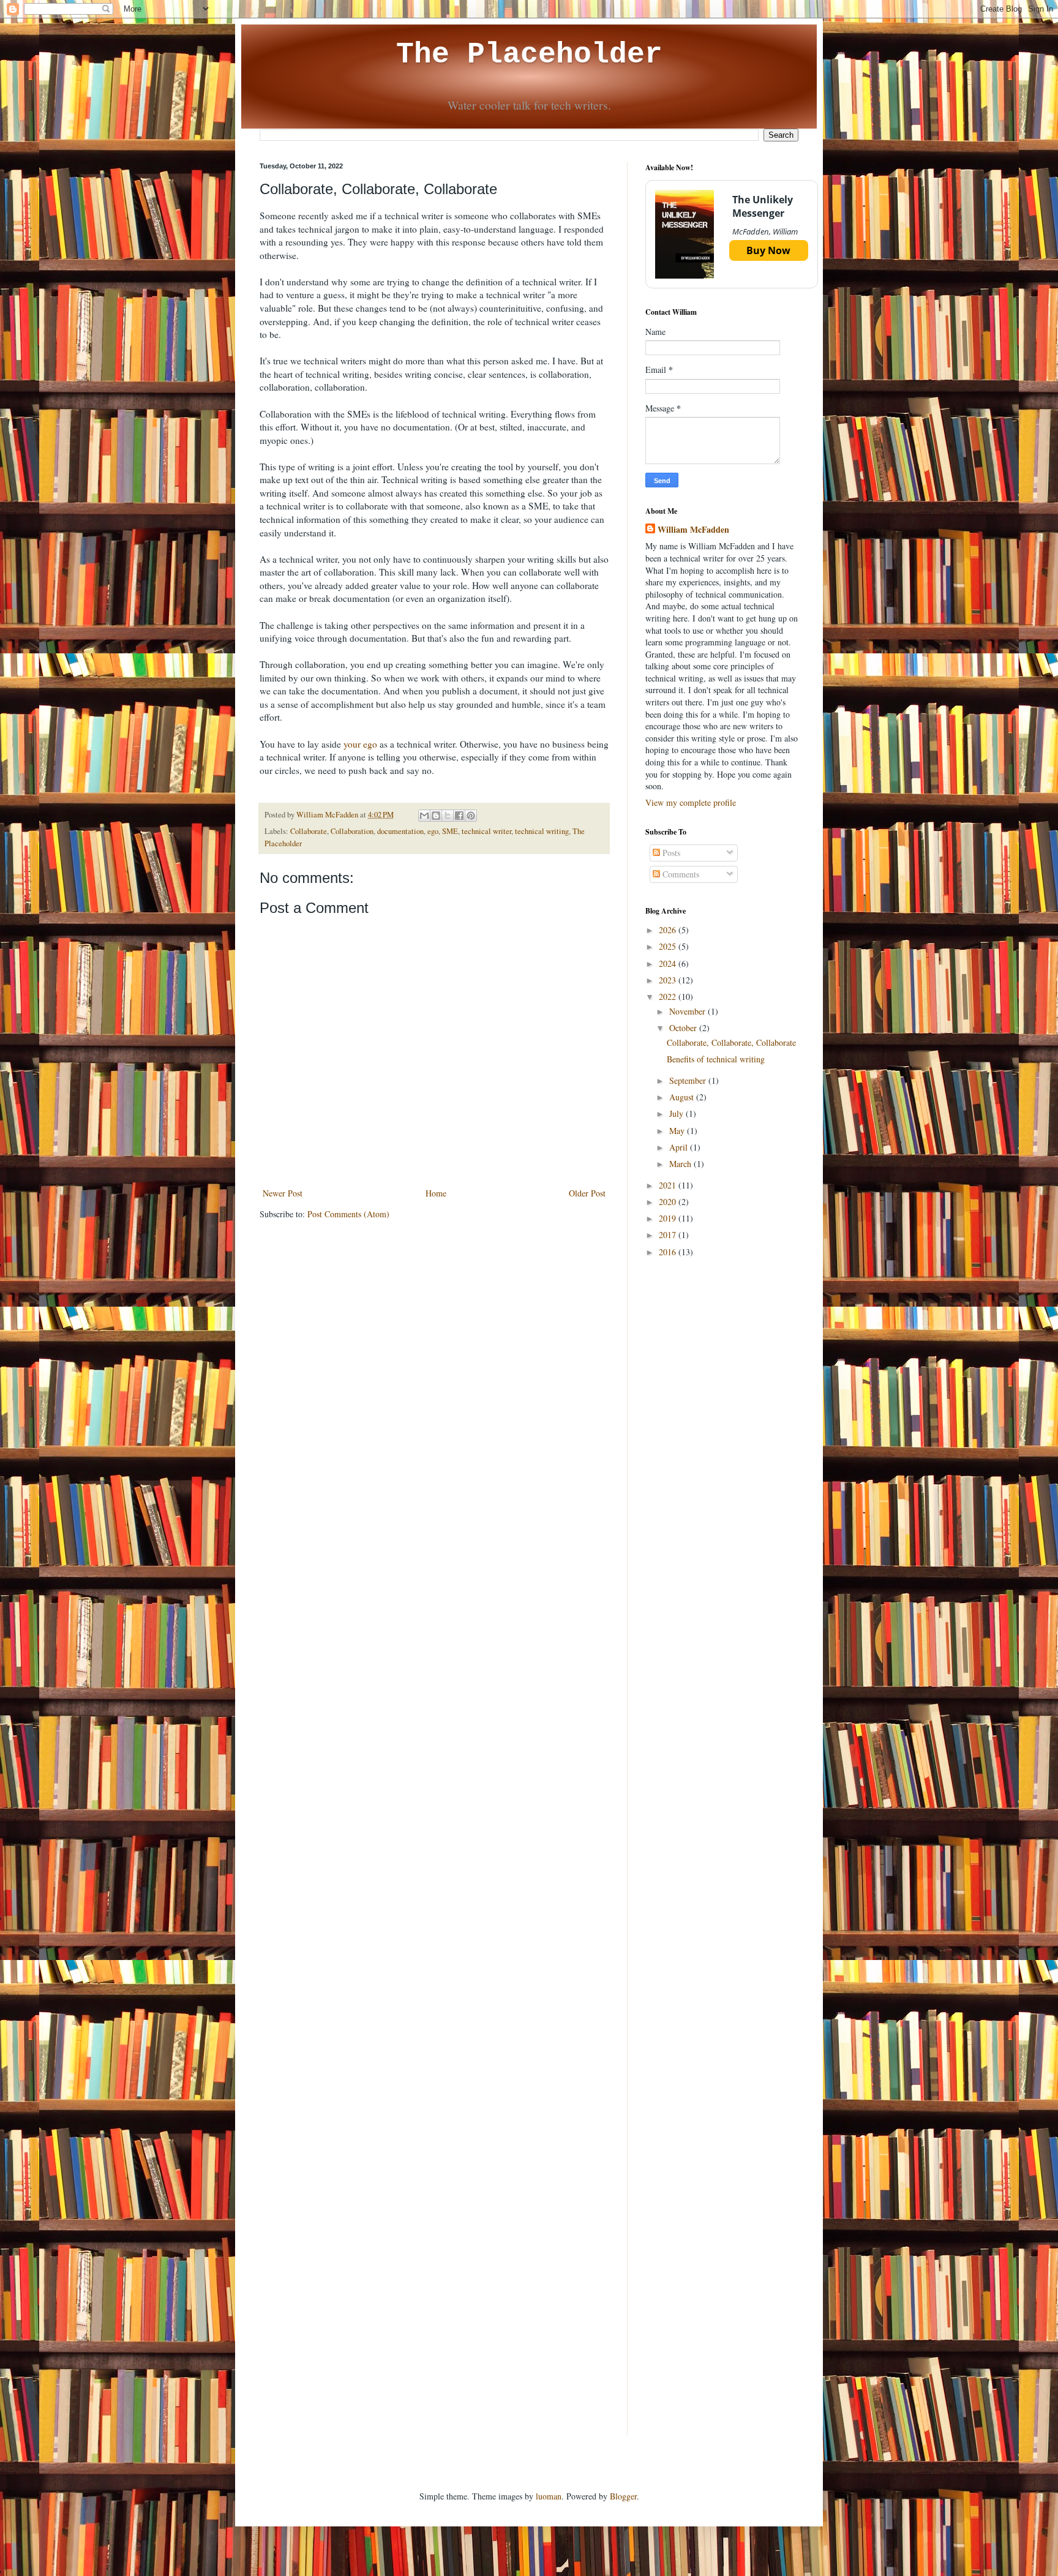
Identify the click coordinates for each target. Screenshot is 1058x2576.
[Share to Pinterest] (471, 816)
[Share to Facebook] (459, 816)
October (684, 1028)
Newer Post (283, 1193)
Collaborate (309, 831)
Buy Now (768, 250)
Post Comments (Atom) (348, 1214)
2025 (669, 946)
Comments (680, 874)
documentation (400, 831)
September (689, 1080)
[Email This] (424, 816)
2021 (669, 1185)
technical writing (542, 831)
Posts (670, 853)
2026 (669, 930)
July (677, 1113)
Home (436, 1193)
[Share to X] (448, 816)
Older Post (587, 1193)
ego (433, 831)
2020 (669, 1202)
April (680, 1147)
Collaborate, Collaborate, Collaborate (731, 1042)
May (678, 1131)
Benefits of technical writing (716, 1059)
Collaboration (352, 831)
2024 (669, 963)
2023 (669, 980)
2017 (669, 1235)
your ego (360, 744)
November (688, 1011)
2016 (669, 1252)
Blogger (623, 2496)
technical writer (486, 831)
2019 (669, 1218)
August (683, 1097)
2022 (669, 997)
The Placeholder (529, 54)
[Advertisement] (722, 1462)
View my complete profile (691, 802)
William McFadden (693, 530)
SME (450, 831)
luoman (549, 2496)
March (681, 1164)
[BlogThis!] (436, 816)
